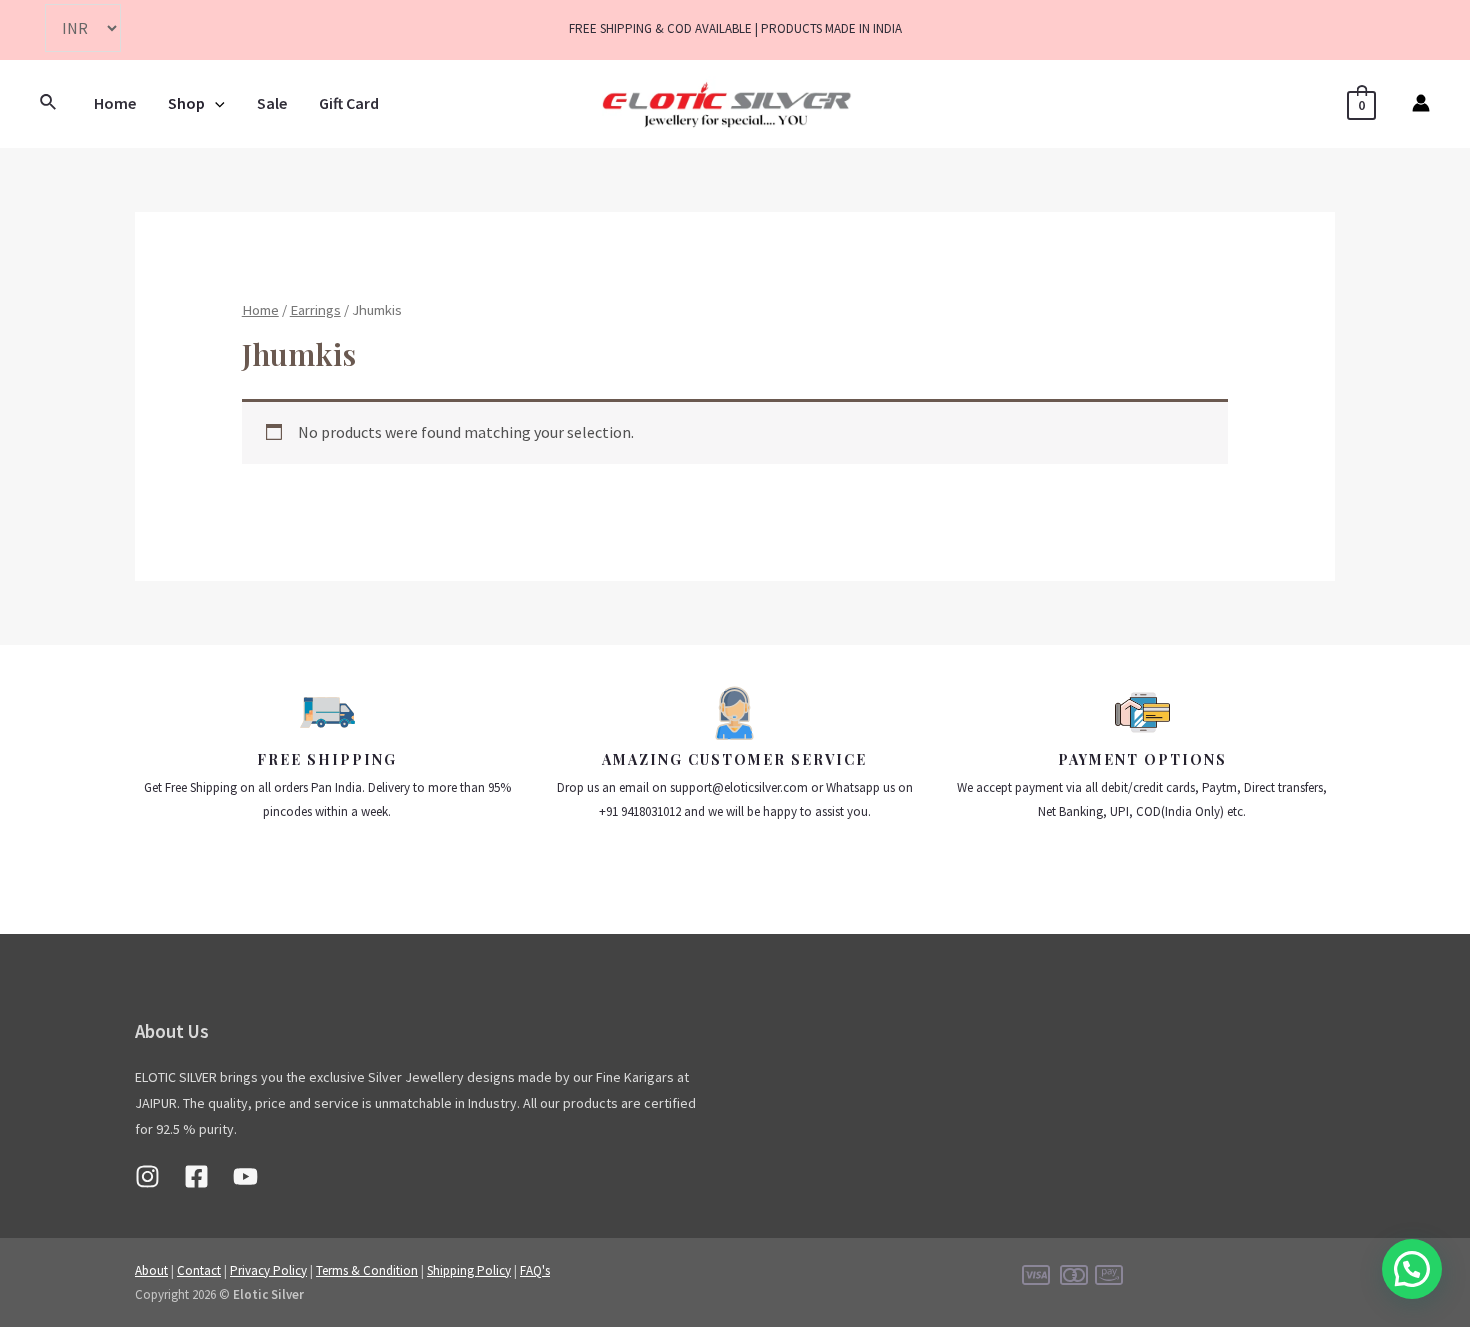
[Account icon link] (1421, 103)
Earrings (315, 310)
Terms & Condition (367, 1270)
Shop (186, 103)
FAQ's (535, 1270)
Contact (199, 1270)
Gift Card (349, 103)
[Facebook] (196, 1176)
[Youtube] (245, 1176)
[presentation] (215, 103)
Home (115, 103)
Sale (272, 103)
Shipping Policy (469, 1270)
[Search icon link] (49, 103)
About (151, 1270)
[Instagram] (147, 1176)
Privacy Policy (268, 1270)
